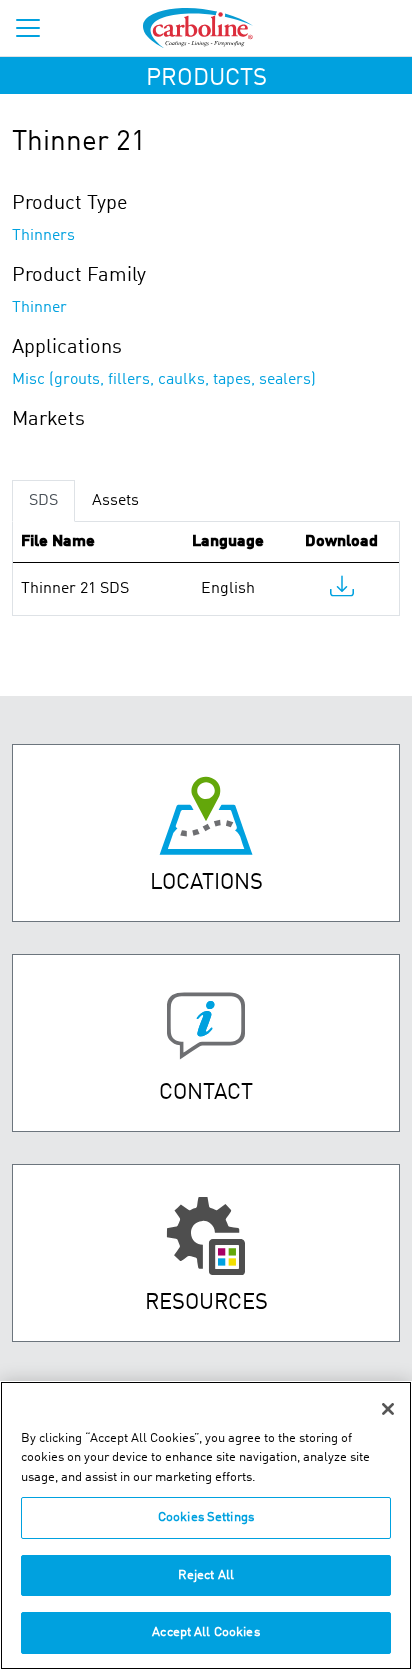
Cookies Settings (206, 1517)
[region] (206, 1525)
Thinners (43, 236)
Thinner (39, 308)
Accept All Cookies (205, 1632)
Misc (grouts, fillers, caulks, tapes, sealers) (164, 380)
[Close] (388, 1409)
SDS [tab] (43, 501)
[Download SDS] (342, 591)
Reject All (206, 1575)
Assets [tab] (115, 501)
